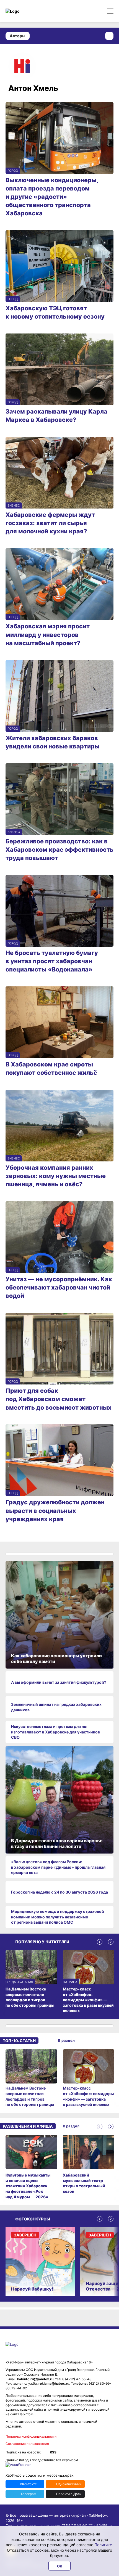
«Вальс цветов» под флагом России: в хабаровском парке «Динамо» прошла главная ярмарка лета (58, 1867)
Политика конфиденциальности (31, 2436)
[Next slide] (111, 1942)
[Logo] (29, 11)
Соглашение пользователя (27, 2444)
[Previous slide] (100, 1942)
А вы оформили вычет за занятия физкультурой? (59, 1682)
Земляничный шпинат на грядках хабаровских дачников (56, 1707)
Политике (103, 2545)
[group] (31, 2078)
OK (60, 2566)
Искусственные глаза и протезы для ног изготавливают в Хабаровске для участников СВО (55, 1732)
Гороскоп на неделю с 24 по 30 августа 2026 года (59, 1892)
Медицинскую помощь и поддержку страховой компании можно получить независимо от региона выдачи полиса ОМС (58, 1917)
